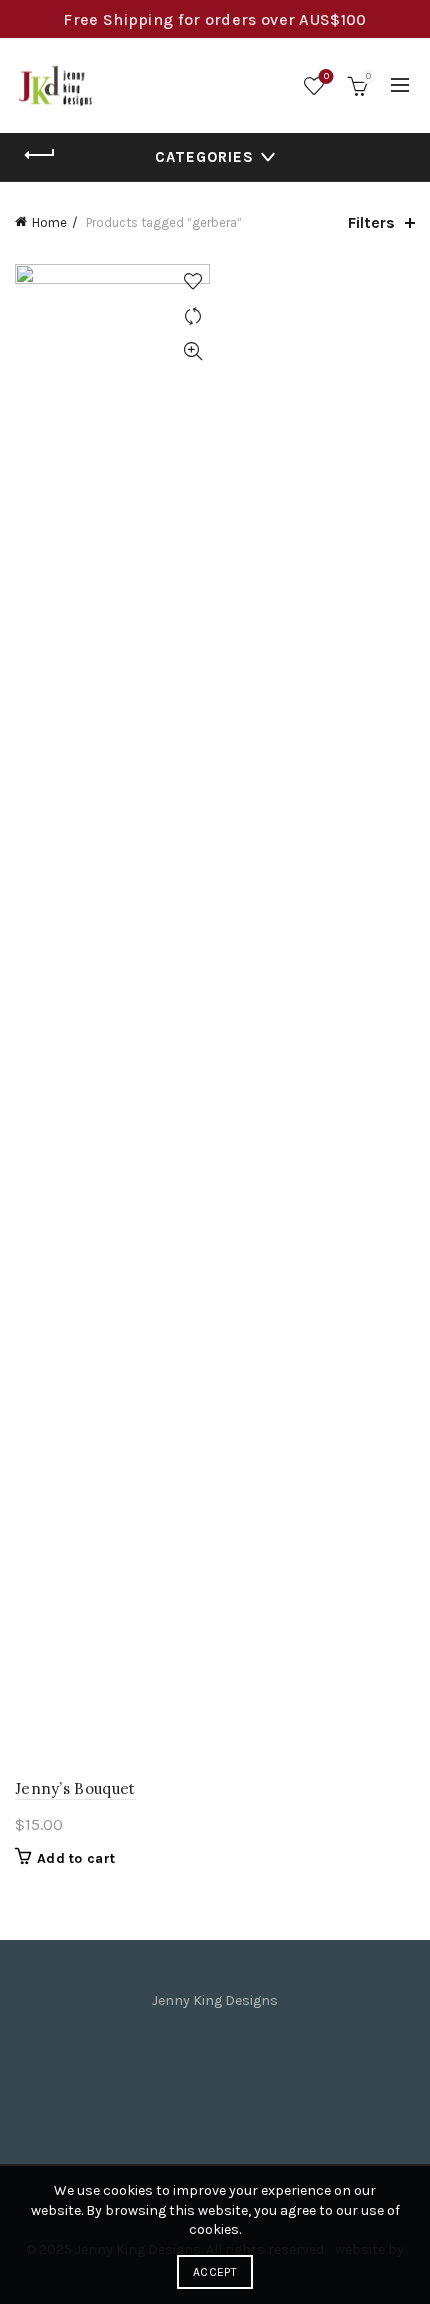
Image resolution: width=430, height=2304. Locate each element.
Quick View (192, 351)
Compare (192, 316)
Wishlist (326, 76)
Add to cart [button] (76, 1858)
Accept (215, 2272)
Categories (204, 157)
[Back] (40, 155)
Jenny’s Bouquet (75, 1788)
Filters (371, 222)
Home (49, 222)
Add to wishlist (192, 281)
